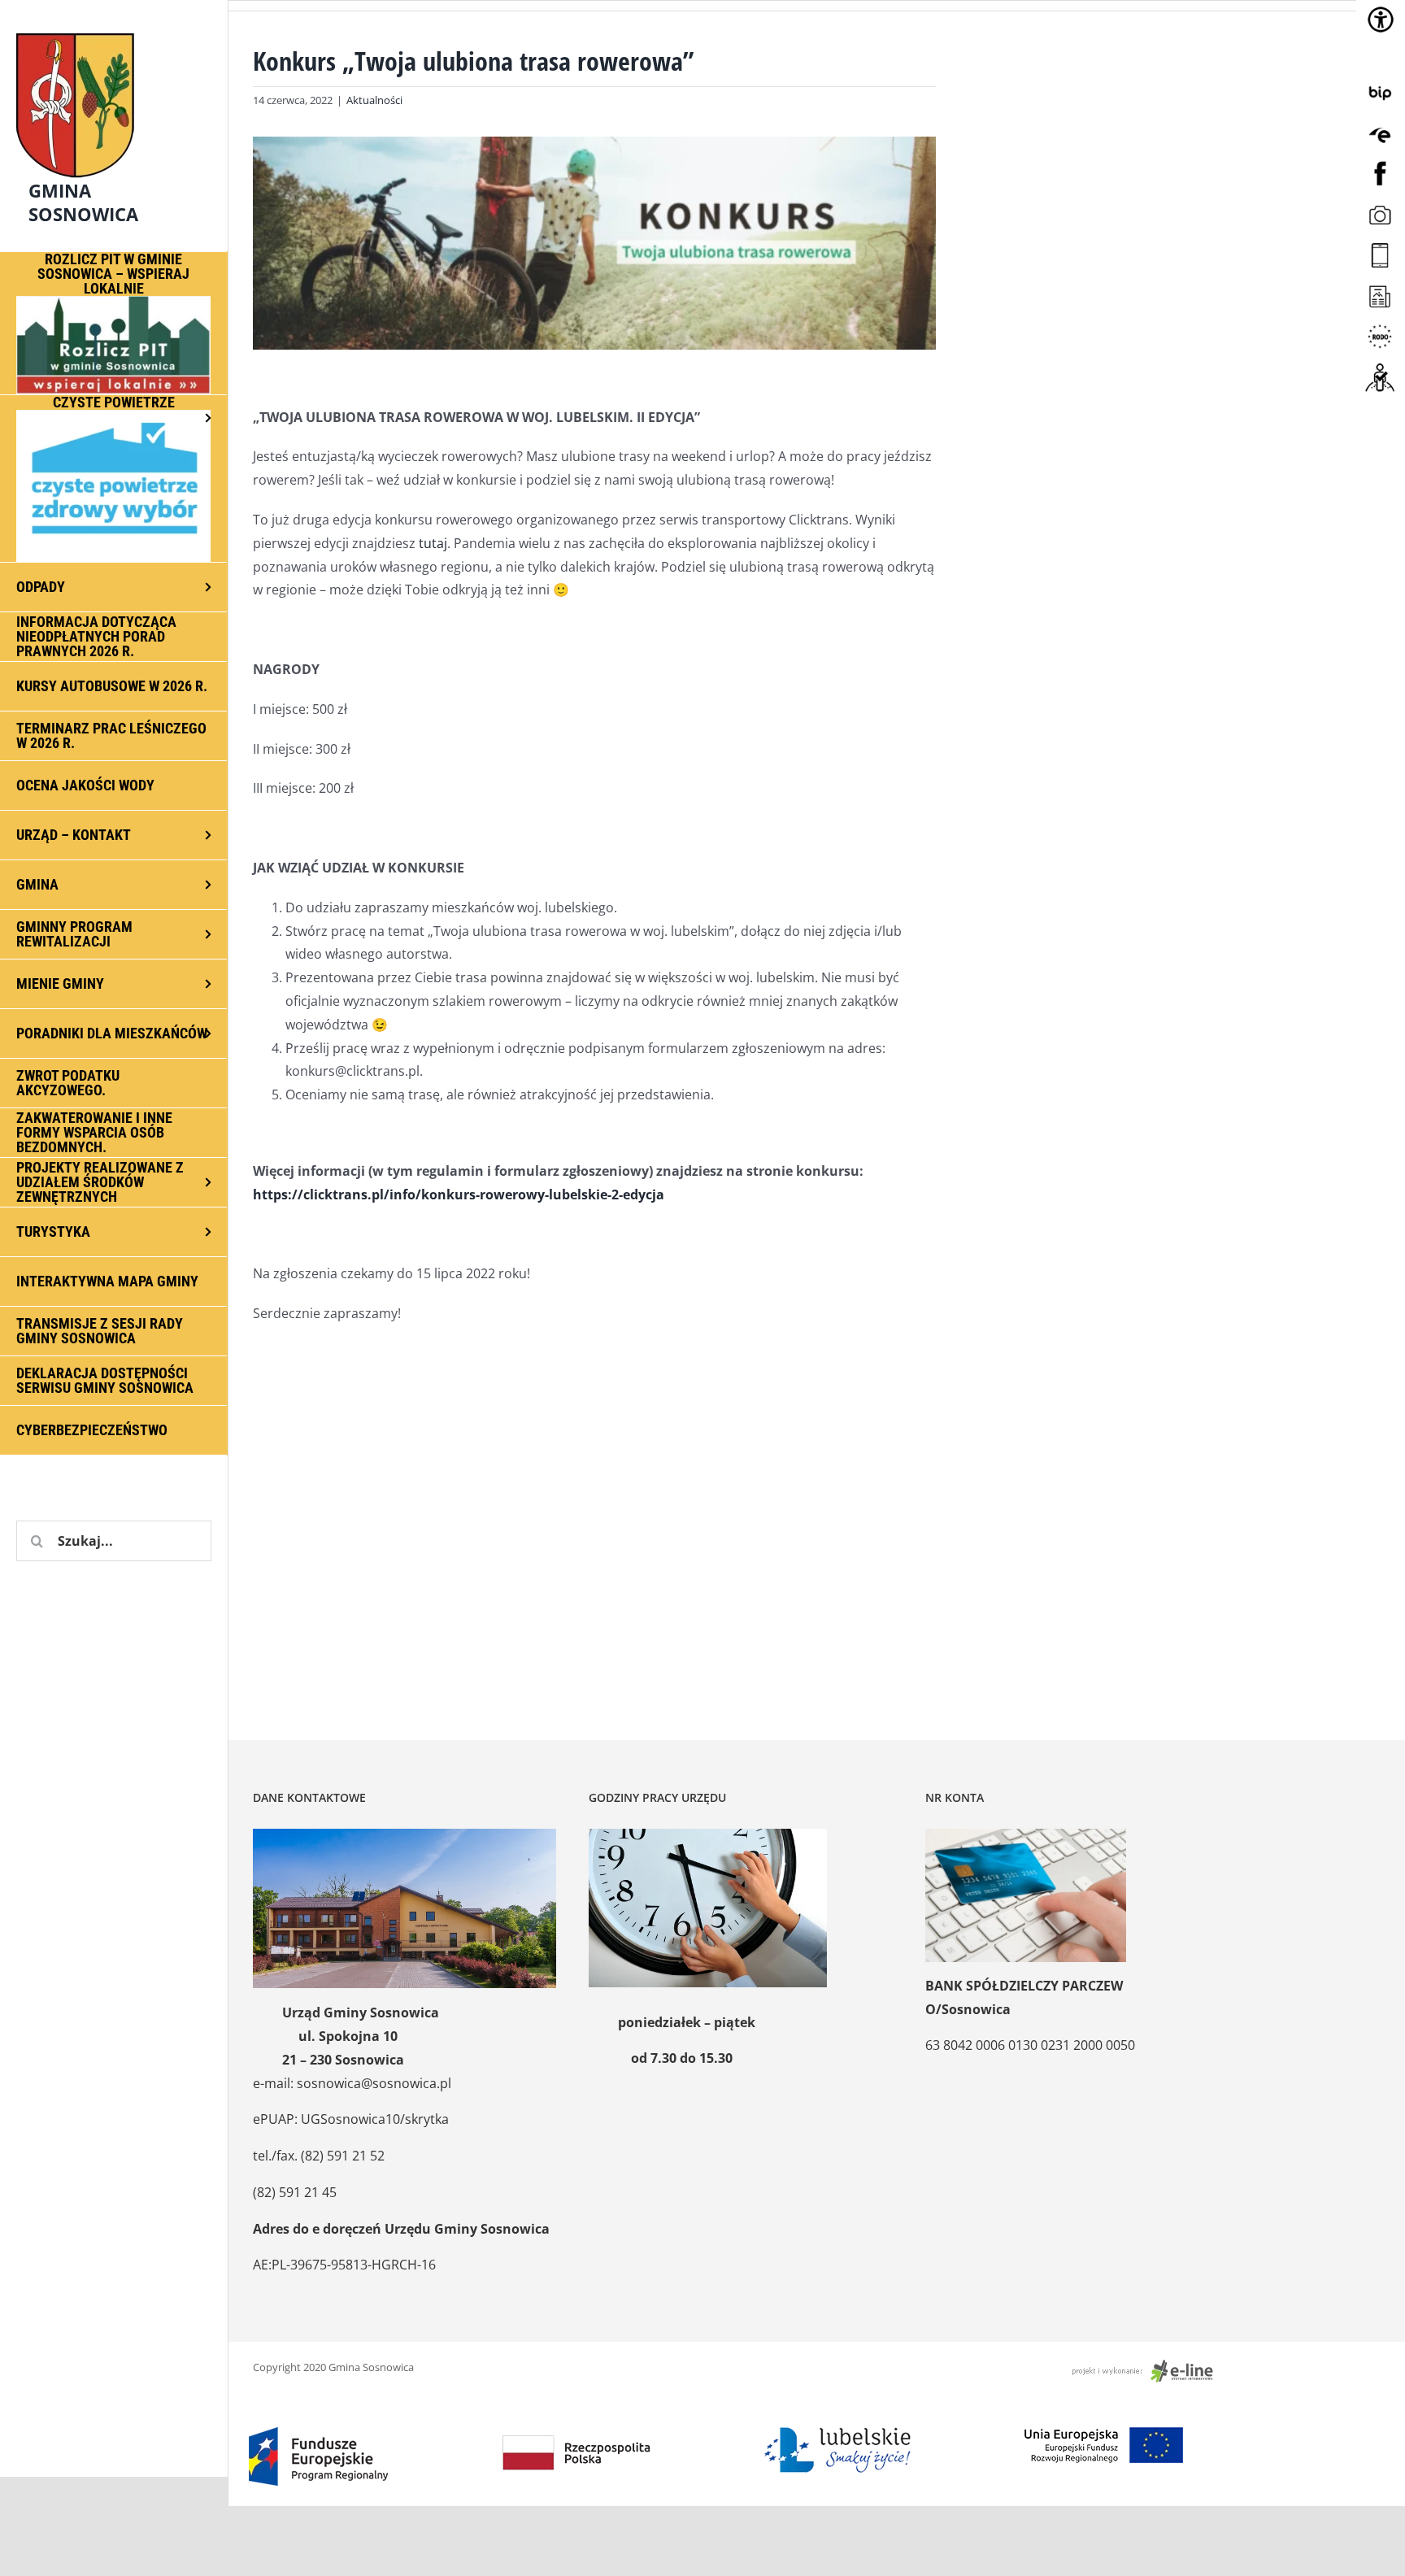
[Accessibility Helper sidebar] (1381, 20)
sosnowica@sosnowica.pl (374, 2083)
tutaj (433, 543)
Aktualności (374, 100)
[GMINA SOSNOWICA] (114, 29)
